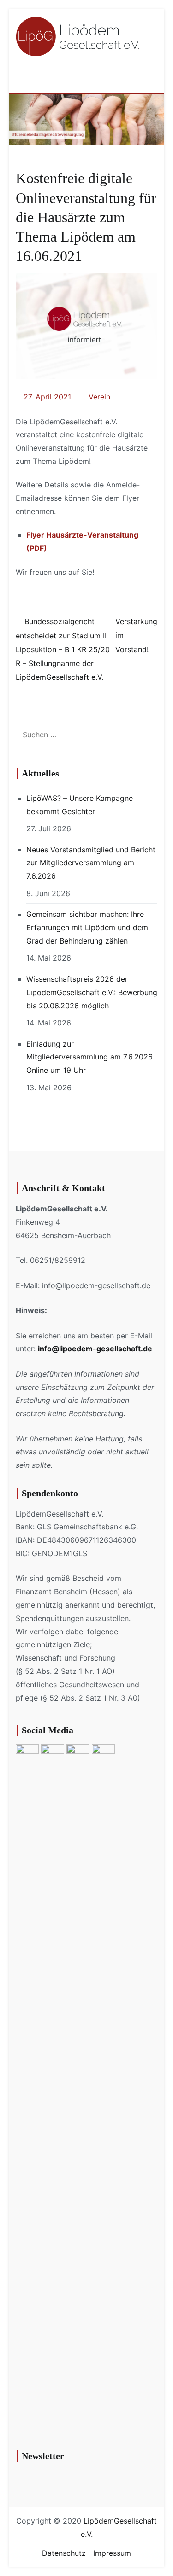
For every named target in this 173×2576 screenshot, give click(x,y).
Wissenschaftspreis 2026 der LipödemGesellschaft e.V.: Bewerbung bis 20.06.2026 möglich (92, 992)
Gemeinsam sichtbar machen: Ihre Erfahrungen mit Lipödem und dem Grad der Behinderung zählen (87, 927)
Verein (99, 397)
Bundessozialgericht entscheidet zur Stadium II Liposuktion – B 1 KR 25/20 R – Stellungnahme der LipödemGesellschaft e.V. (63, 649)
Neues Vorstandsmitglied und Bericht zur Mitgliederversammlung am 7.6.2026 (91, 863)
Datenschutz (64, 2553)
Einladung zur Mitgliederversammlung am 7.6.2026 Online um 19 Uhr (89, 1057)
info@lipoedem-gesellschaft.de (95, 1349)
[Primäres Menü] (147, 75)
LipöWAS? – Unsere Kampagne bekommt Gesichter (80, 805)
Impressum (112, 2553)
